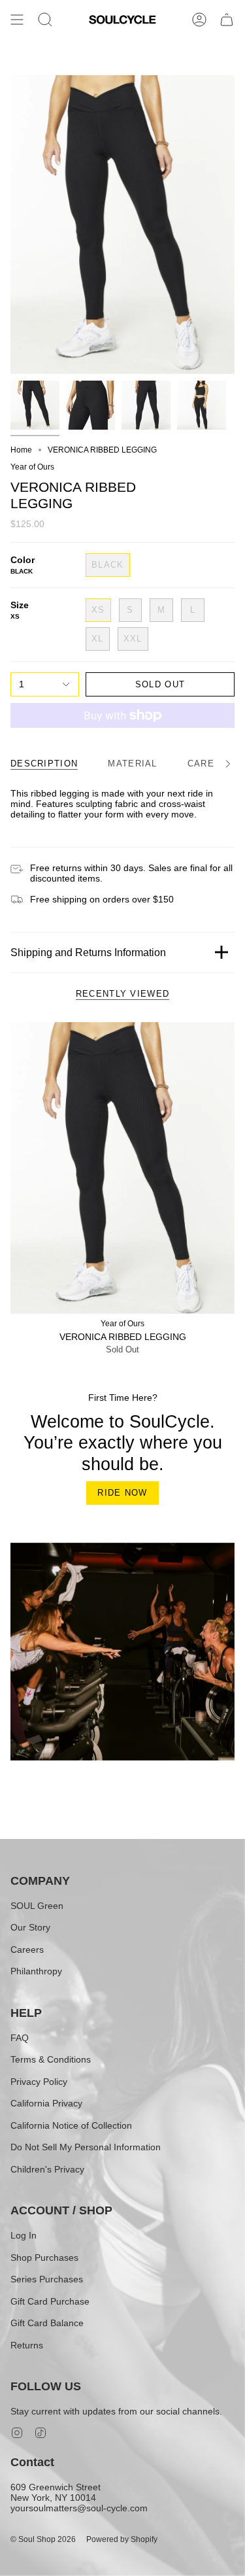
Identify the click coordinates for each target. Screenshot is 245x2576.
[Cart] (227, 20)
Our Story (30, 1927)
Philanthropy (36, 1971)
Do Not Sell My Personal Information (86, 2147)
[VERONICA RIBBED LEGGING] (122, 1168)
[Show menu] (17, 20)
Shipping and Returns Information (88, 953)
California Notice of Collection (71, 2125)
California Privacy (46, 2103)
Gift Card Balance (47, 2323)
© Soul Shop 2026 (43, 2539)
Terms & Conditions (51, 2059)
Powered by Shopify (122, 2539)
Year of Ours (32, 467)
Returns (27, 2345)
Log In (24, 2235)
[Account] (199, 20)
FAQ (20, 2038)
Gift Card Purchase (50, 2301)
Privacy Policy (39, 2082)
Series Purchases (47, 2279)
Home (21, 450)
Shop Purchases (44, 2258)
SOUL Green (37, 1906)
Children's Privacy (47, 2169)
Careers (27, 1949)
